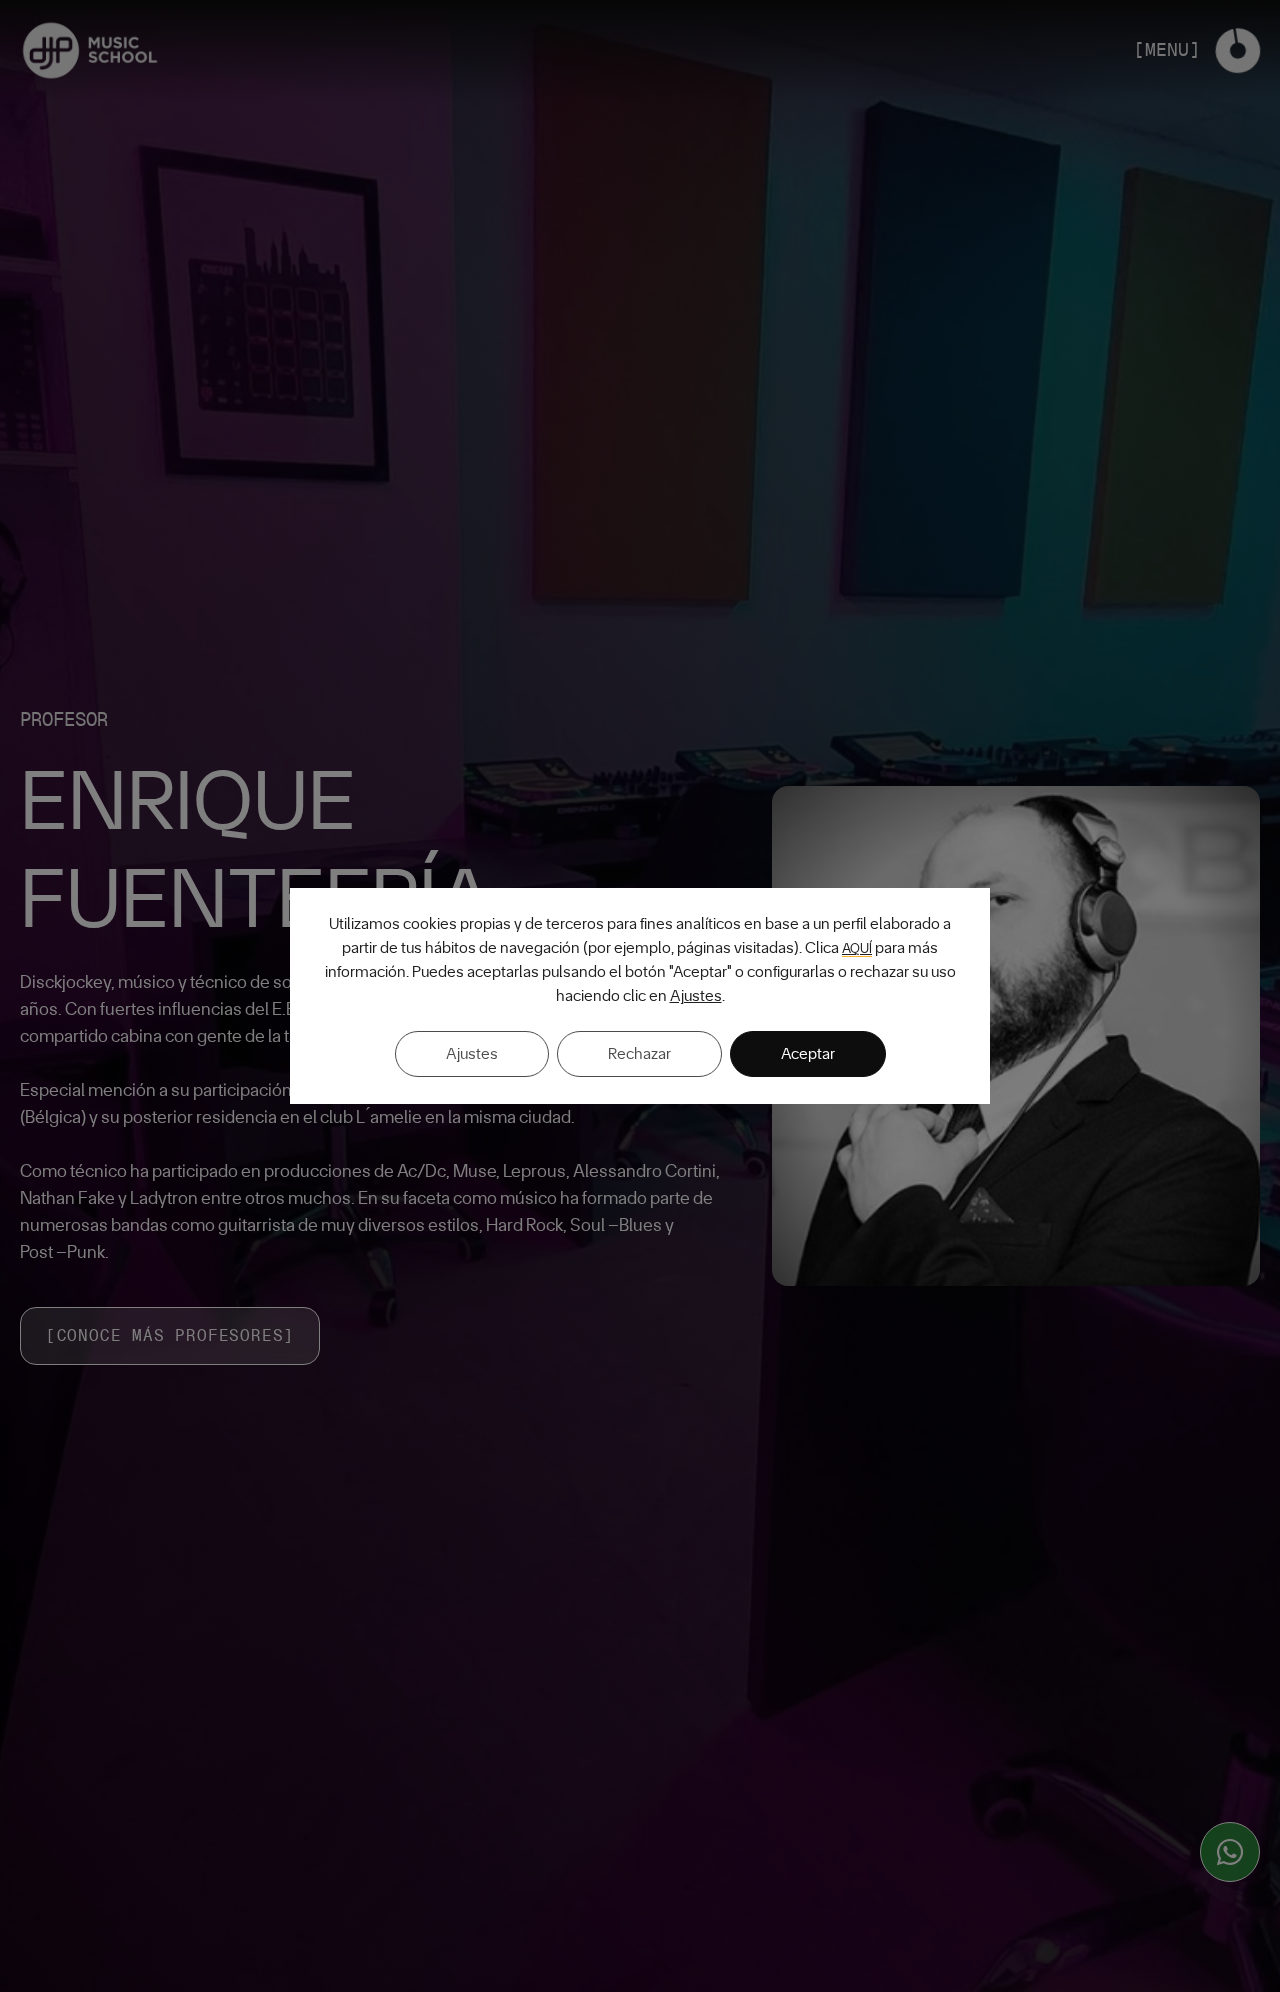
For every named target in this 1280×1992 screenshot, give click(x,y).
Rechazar (639, 1054)
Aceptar (808, 1054)
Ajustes (696, 996)
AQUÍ (857, 949)
